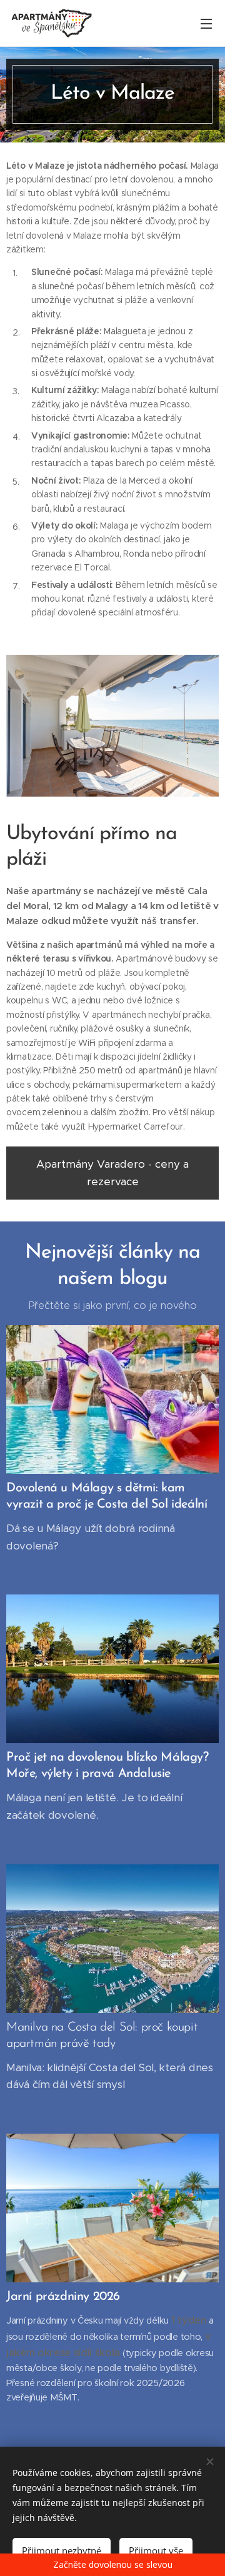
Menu (206, 23)
